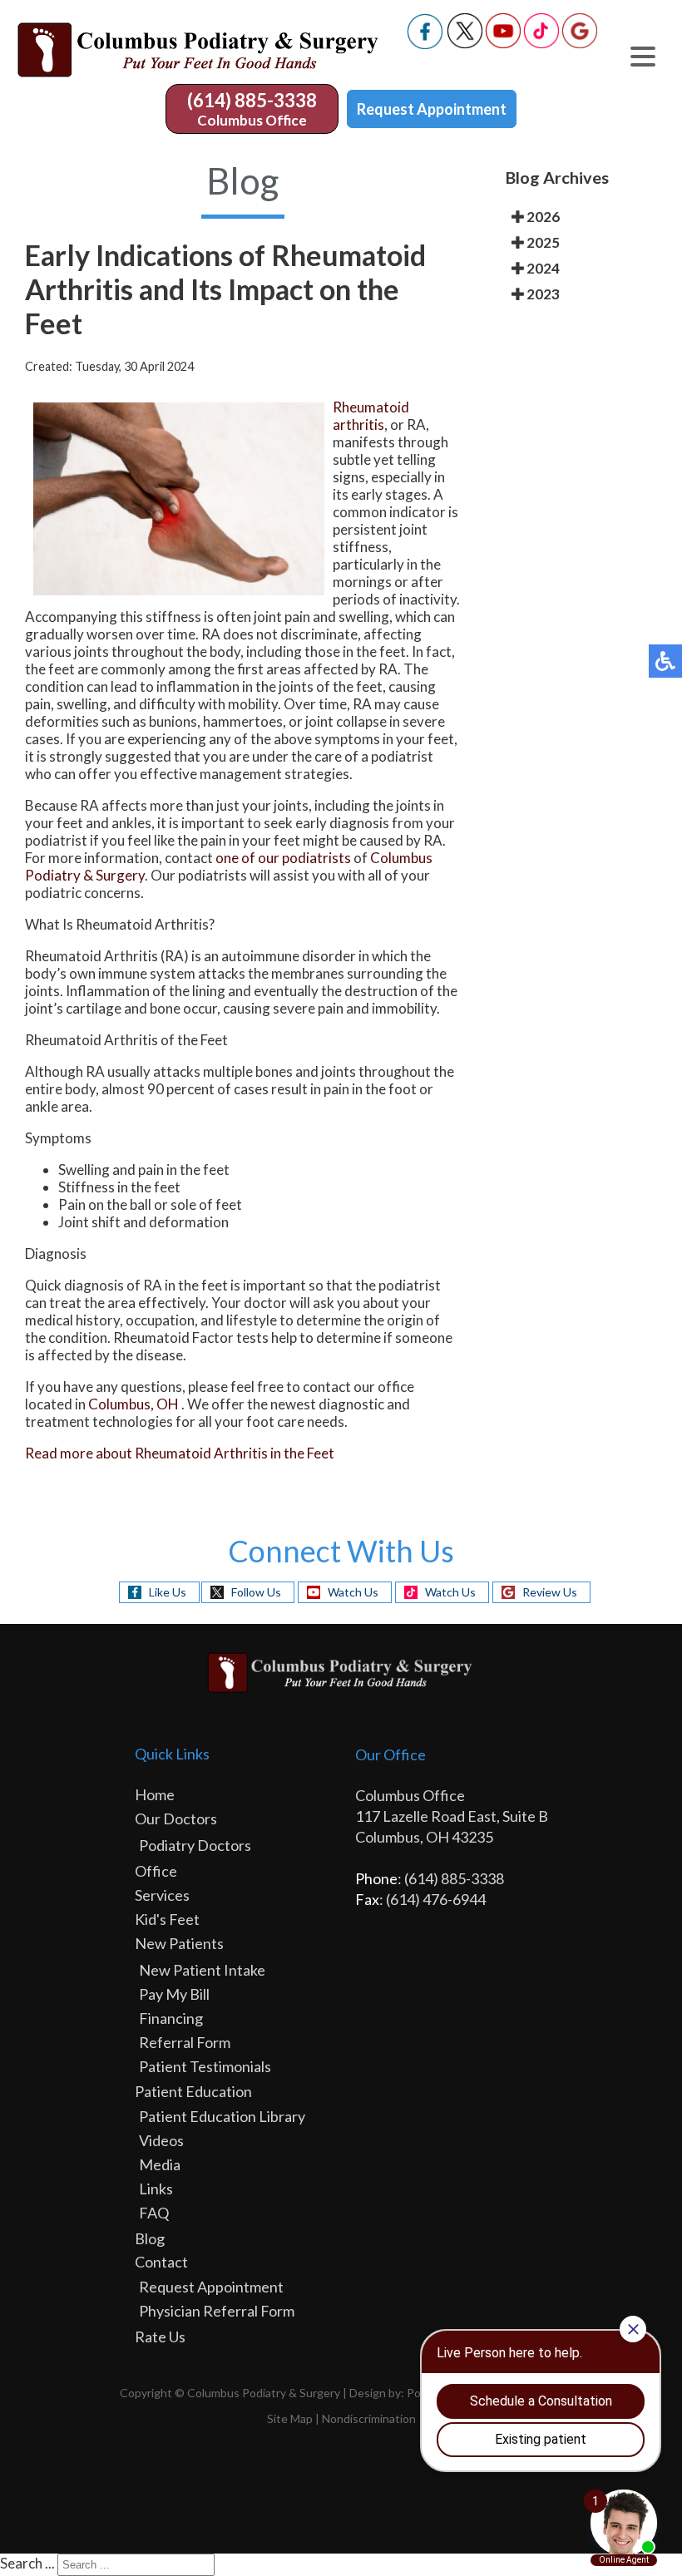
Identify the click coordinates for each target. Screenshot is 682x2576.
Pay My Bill (174, 1994)
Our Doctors (176, 1818)
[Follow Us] (465, 44)
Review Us (550, 1592)
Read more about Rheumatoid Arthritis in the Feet (180, 1453)
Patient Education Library (222, 2116)
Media (160, 2164)
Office (156, 1871)
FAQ (154, 2213)
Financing (171, 2018)
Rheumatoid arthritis (371, 416)
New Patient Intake (202, 1970)
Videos (161, 2140)
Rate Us (160, 2337)
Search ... (27, 2563)
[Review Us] (580, 44)
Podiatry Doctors (195, 1845)
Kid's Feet (167, 1919)
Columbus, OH (133, 1404)
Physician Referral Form (217, 2311)
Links (156, 2189)
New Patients (179, 1943)
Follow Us (256, 1592)
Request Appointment (432, 109)
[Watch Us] (503, 44)
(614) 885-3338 (252, 100)
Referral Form (185, 2042)
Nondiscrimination (369, 2418)
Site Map (290, 2418)
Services (162, 1895)
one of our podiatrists (283, 858)
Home (155, 1794)
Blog (150, 2238)
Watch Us (353, 1592)
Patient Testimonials (205, 2066)
